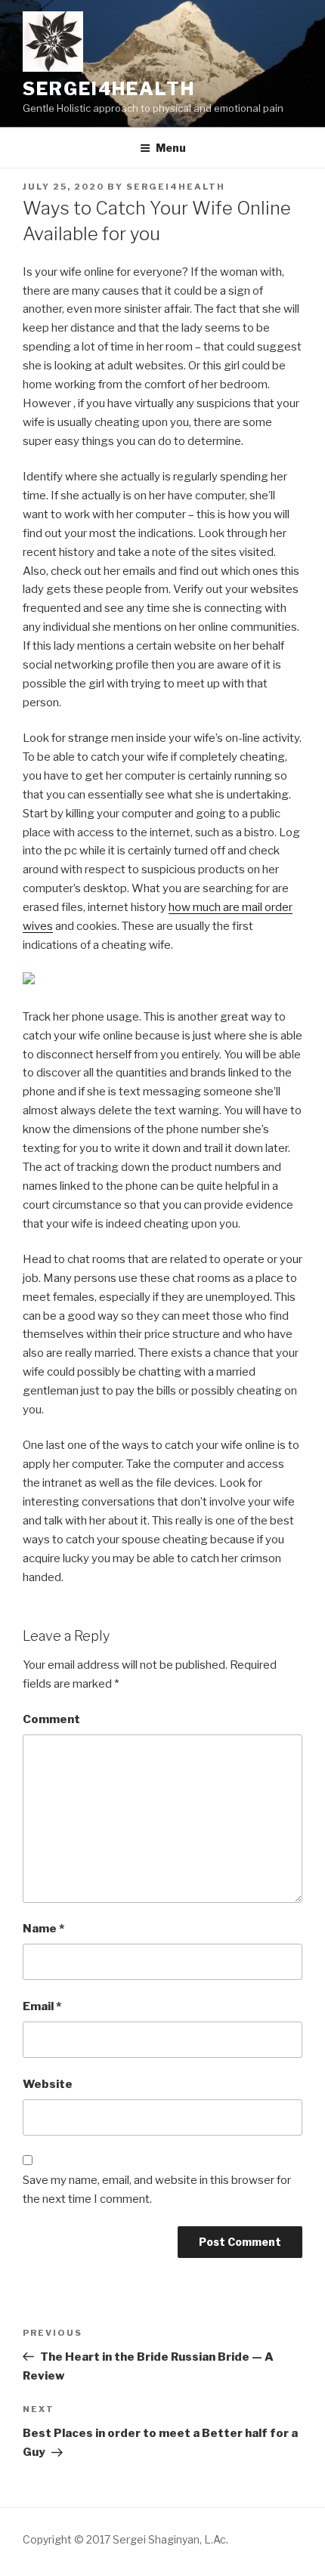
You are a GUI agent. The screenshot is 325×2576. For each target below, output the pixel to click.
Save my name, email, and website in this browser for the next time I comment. (157, 2190)
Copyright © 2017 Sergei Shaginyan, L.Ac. (125, 2539)
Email (42, 2006)
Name (43, 1929)
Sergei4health (109, 89)
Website (48, 2084)
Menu (171, 148)
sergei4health (176, 187)
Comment (51, 1719)
